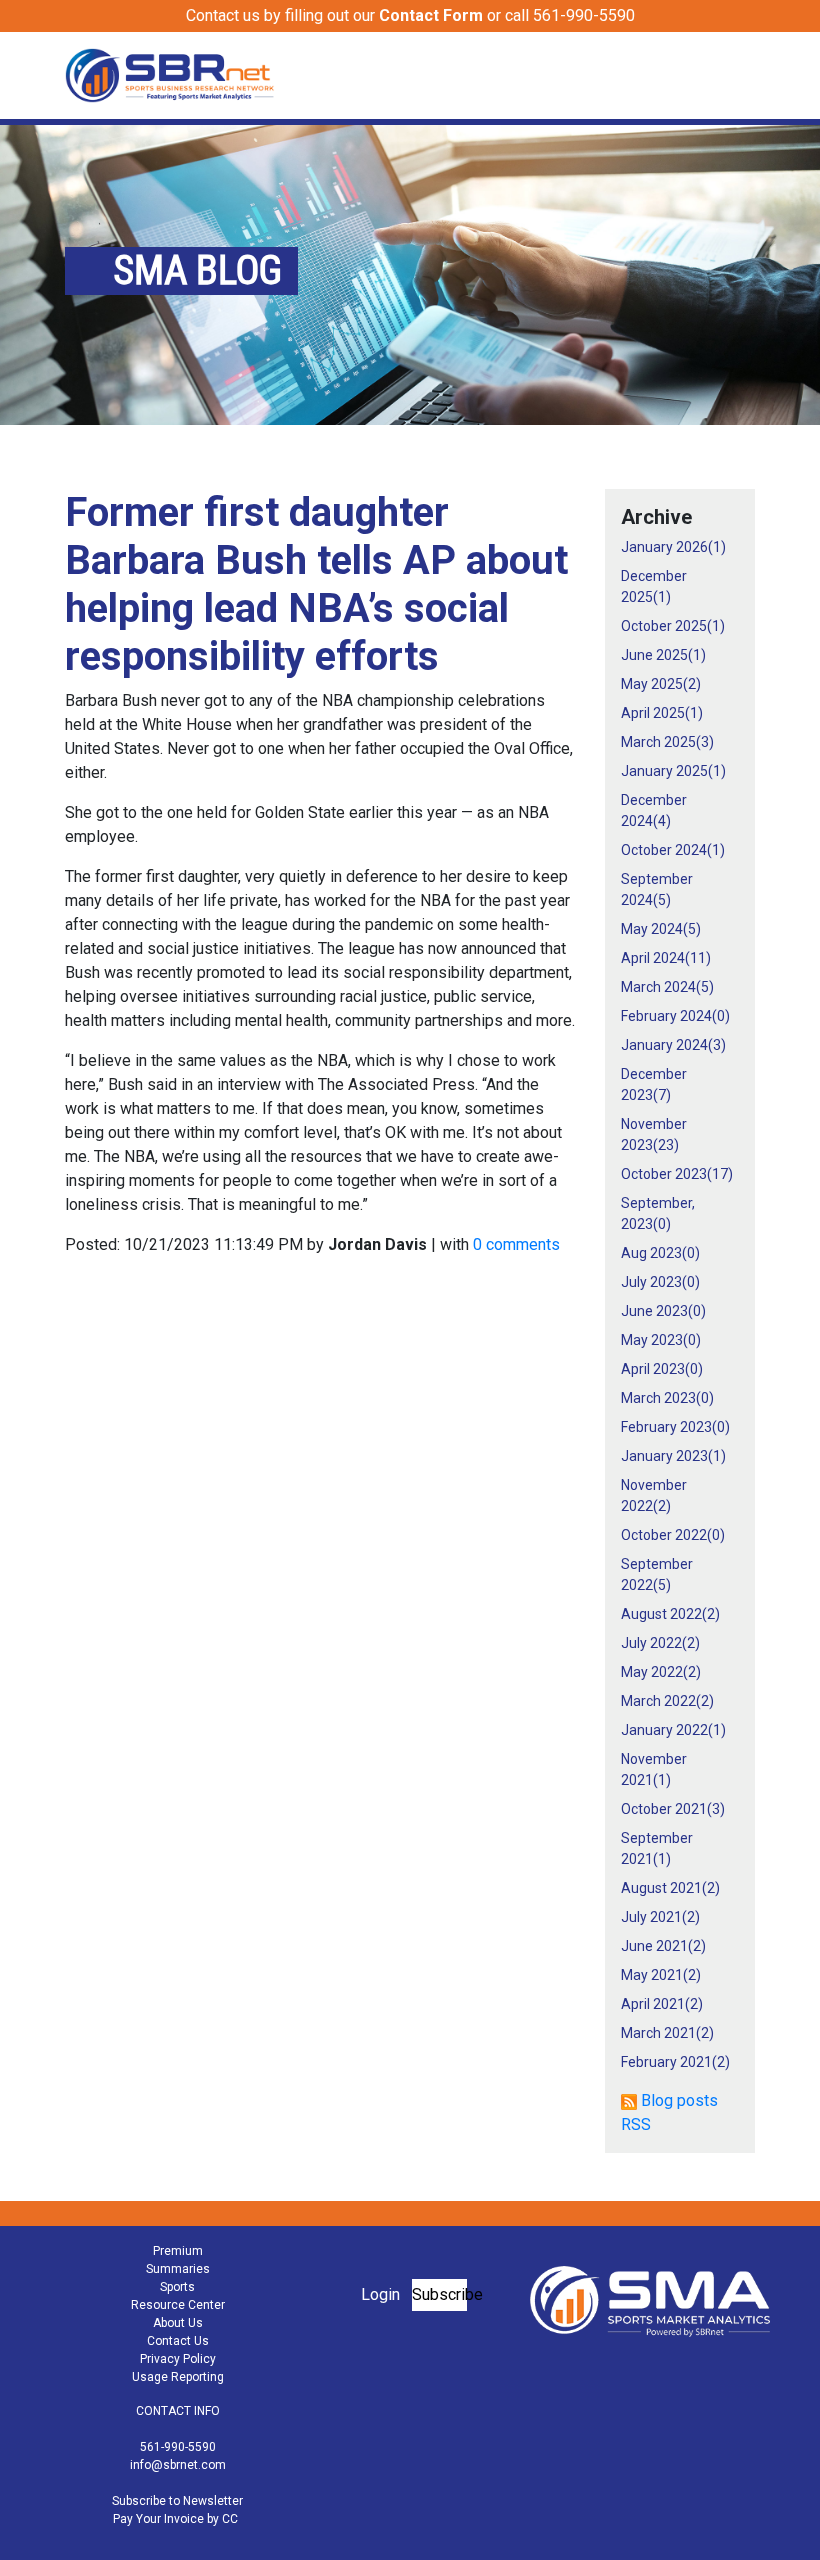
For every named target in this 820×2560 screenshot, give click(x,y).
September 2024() (657, 889)
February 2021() (675, 2062)
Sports (177, 2287)
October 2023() (677, 1174)
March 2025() (667, 742)
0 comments (516, 1244)
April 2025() (662, 713)
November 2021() (654, 1769)
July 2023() (660, 1282)
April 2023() (662, 1369)
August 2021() (670, 1888)
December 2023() (654, 1084)
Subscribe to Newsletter (177, 2501)
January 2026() (673, 547)
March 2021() (667, 2033)
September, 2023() (658, 1213)
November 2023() (654, 1134)
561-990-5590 (178, 2447)
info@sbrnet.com (178, 2465)
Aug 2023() (660, 1253)
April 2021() (662, 2004)
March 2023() (667, 1398)
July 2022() (660, 1643)
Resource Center (178, 2305)
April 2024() (666, 958)
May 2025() (661, 684)
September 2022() (657, 1574)
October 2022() (673, 1535)
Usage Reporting (178, 2377)
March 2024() (667, 987)
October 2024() (673, 850)
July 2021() (660, 1917)
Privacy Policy (178, 2359)
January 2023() (673, 1456)
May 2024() (661, 929)
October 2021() (673, 1809)
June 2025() (663, 655)
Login (380, 2294)
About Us (178, 2323)
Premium (178, 2251)
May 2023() (661, 1340)
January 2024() (673, 1045)
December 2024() (654, 810)
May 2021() (661, 1975)
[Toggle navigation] (742, 75)
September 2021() (657, 1848)
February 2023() (675, 1427)
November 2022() (654, 1495)
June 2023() (663, 1311)
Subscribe (439, 2294)
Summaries (178, 2269)
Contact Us (178, 2341)
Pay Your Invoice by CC (175, 2519)
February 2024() (675, 1016)
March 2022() (667, 1701)
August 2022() (670, 1614)
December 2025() (654, 586)
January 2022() (673, 1730)
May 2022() (661, 1672)
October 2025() (673, 626)
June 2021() (663, 1946)
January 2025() (673, 771)
